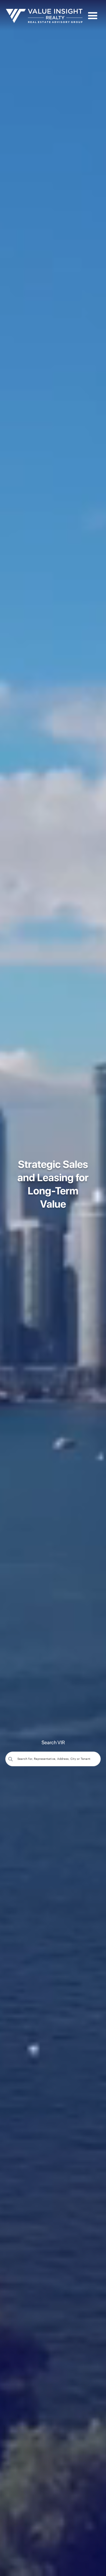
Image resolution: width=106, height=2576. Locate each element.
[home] (44, 16)
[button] (93, 16)
